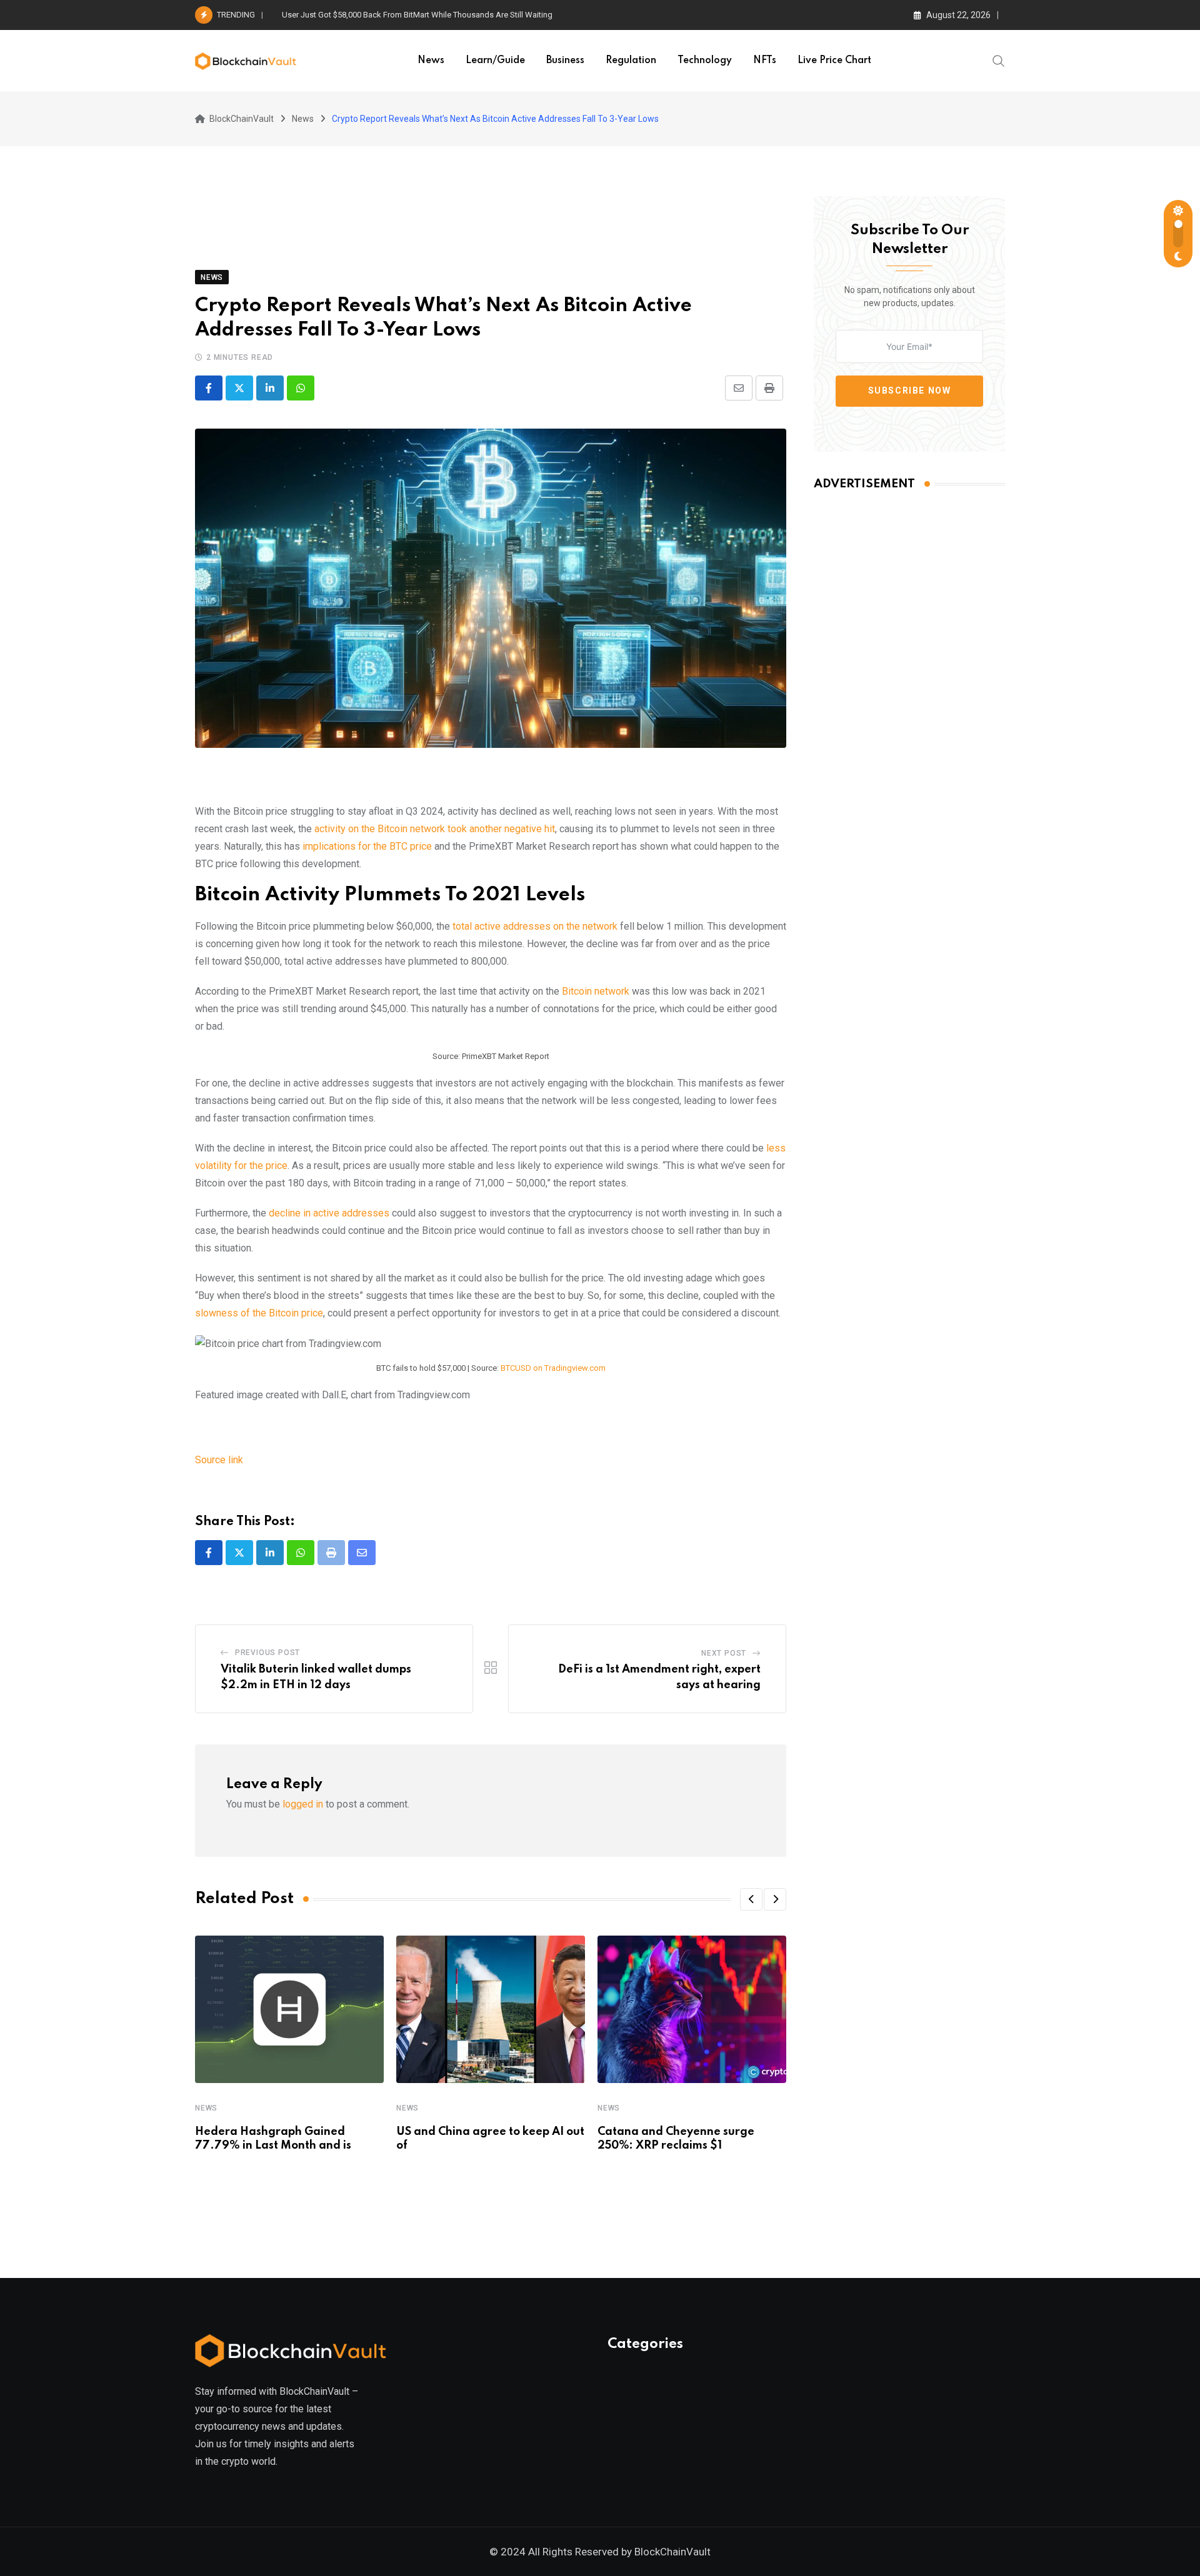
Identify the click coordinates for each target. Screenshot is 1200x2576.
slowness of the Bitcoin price (259, 1313)
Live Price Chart (834, 61)
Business (565, 61)
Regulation (631, 61)
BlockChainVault (672, 2552)
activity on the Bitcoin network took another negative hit (435, 829)
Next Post (724, 1653)
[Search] (999, 60)
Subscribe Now (910, 390)
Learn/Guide (495, 61)
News (431, 61)
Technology (705, 61)
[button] (751, 1899)
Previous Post (267, 1653)
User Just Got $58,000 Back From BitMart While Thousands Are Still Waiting (417, 15)
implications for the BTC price (367, 846)
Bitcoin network (596, 991)
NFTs (765, 61)
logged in (303, 1804)
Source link (219, 1460)
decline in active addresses (329, 1213)
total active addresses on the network (535, 926)
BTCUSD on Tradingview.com (553, 1368)
